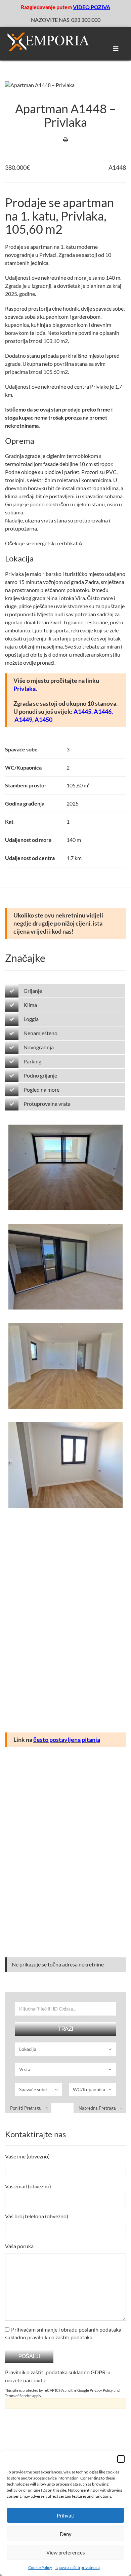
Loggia (31, 1019)
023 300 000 (86, 20)
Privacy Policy (101, 2390)
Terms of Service (18, 2396)
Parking (32, 1061)
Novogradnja (39, 1047)
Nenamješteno (40, 1033)
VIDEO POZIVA (92, 7)
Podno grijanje (40, 1075)
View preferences (66, 2552)
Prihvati (66, 2515)
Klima (30, 1005)
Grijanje (33, 991)
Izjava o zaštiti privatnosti (78, 2567)
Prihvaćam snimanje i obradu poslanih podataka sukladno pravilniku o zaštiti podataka (63, 2333)
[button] (121, 2459)
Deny (66, 2534)
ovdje (40, 2380)
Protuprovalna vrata (47, 1104)
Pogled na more (41, 1089)
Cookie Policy (40, 2567)
